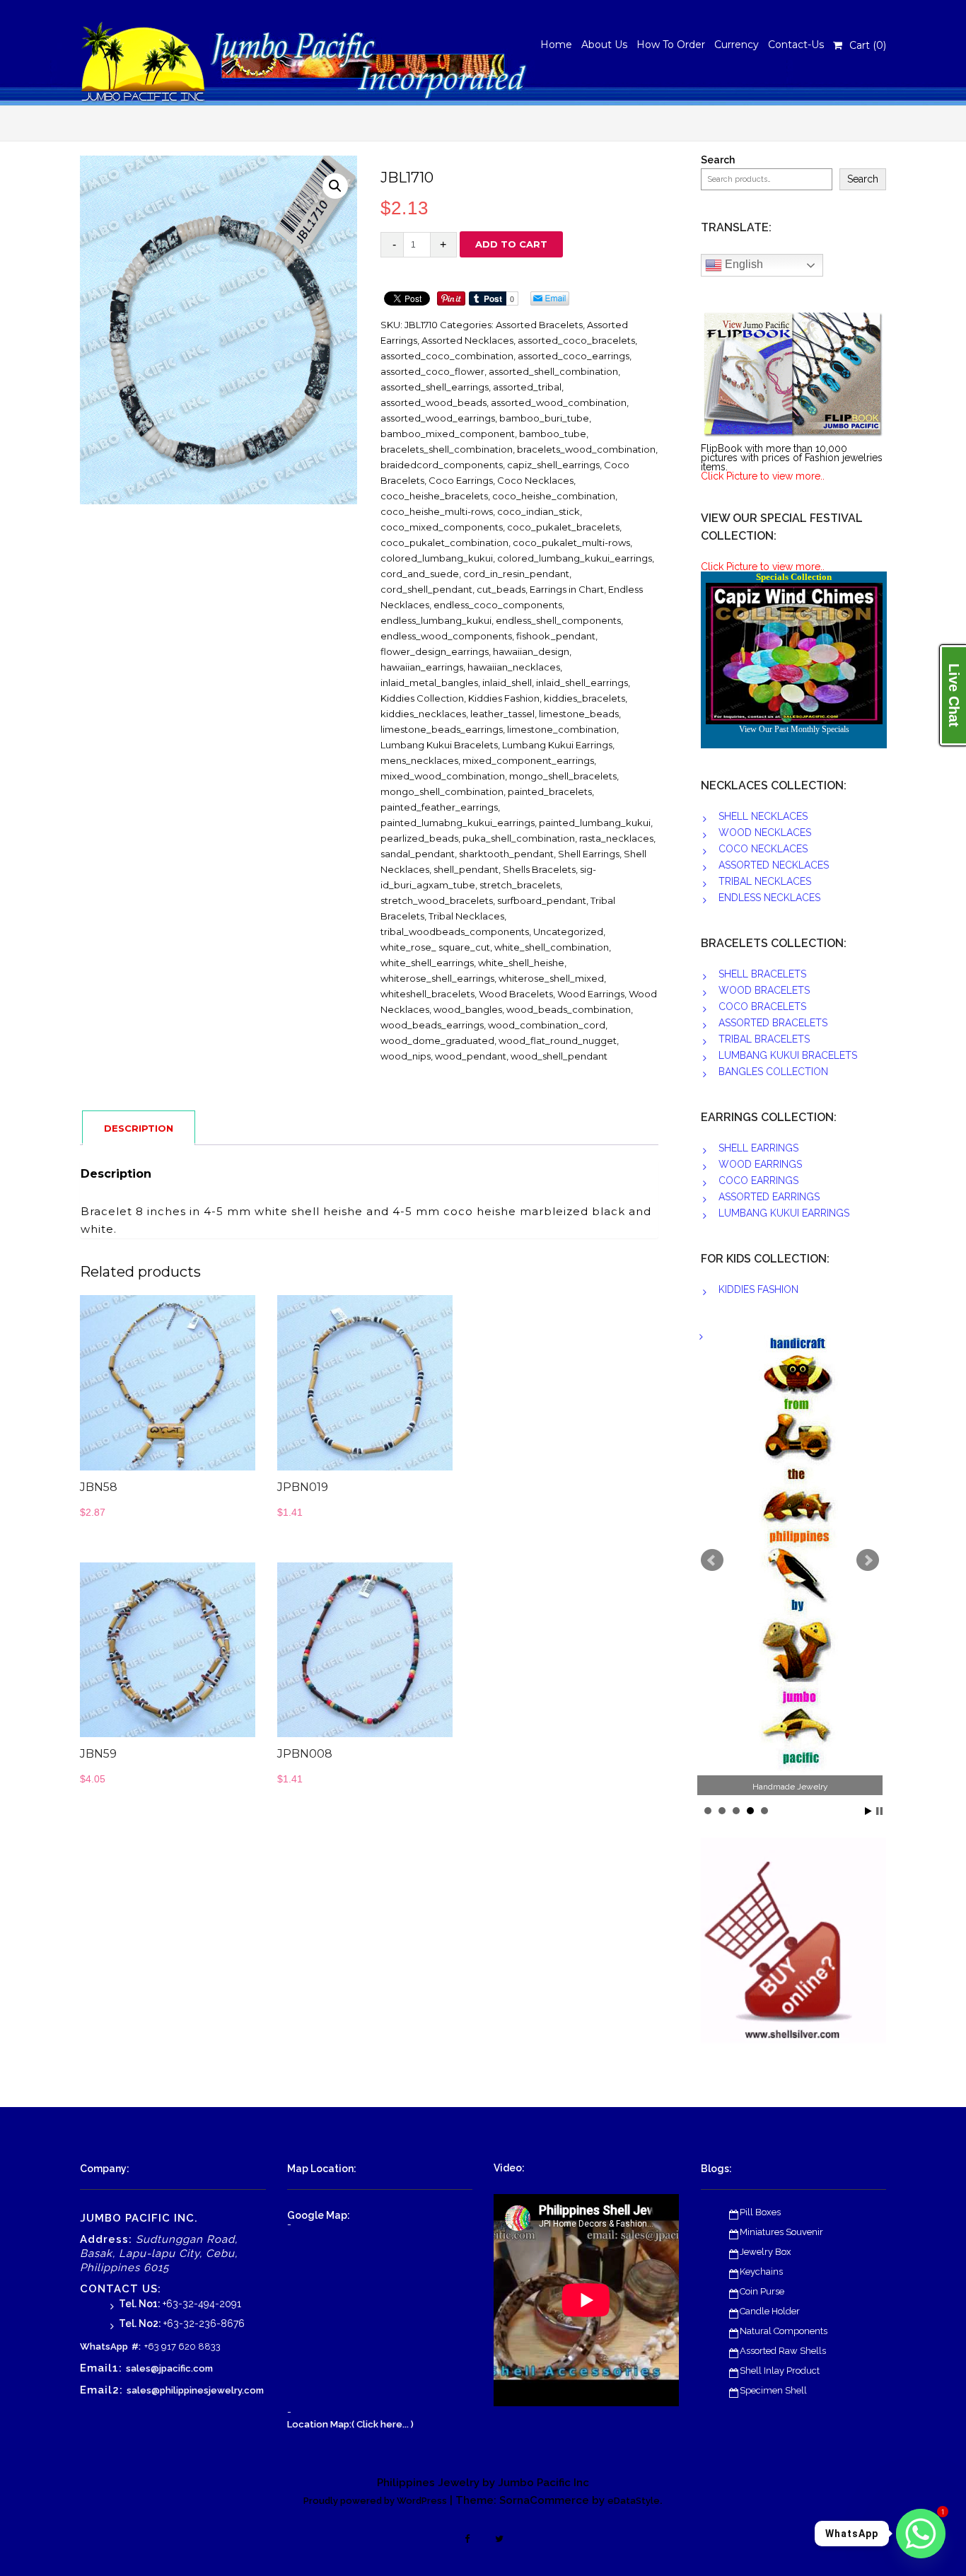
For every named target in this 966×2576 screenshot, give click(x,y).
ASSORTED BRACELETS (773, 1023)
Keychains (761, 2272)
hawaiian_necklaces (514, 667)
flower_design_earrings (435, 651)
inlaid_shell (507, 683)
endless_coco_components (498, 605)
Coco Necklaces (535, 480)
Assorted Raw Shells (783, 2351)
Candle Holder (770, 2311)
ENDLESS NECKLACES (769, 898)
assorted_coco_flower (432, 371)
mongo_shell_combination (442, 791)
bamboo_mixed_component (448, 434)
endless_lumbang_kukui (436, 620)
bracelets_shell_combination (447, 449)
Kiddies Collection (422, 698)
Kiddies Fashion (504, 698)
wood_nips (406, 1056)
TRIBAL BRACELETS (764, 1039)
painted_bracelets (550, 791)
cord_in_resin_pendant (516, 574)
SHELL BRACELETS (762, 974)
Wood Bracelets (516, 994)
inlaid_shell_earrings (582, 683)
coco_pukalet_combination (444, 543)
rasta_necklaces (616, 838)
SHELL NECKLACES (763, 816)
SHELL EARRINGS (758, 1148)
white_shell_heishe (521, 963)
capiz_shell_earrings (553, 465)
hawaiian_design (531, 651)
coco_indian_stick (539, 511)
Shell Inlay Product (780, 2371)
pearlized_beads (419, 838)
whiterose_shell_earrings (437, 978)
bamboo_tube (553, 434)
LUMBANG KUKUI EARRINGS (784, 1213)
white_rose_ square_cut (435, 947)
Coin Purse (762, 2291)
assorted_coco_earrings (574, 356)
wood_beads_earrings (432, 1025)
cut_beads (501, 589)
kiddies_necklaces (423, 714)
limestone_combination (562, 729)
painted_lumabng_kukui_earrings (458, 823)
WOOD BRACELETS (764, 990)
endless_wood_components (446, 636)
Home (556, 45)
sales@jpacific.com (169, 2368)
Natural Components (784, 2331)
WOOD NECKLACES (765, 832)
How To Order (671, 45)
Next (868, 1560)
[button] (335, 186)
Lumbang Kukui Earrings (557, 745)
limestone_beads (579, 714)
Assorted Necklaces (467, 340)
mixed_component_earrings (528, 760)
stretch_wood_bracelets (437, 900)
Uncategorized (568, 932)
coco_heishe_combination (554, 496)
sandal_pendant (418, 854)
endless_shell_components (558, 620)
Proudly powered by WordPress (375, 2501)
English (743, 264)
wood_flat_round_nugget (558, 1040)
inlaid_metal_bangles (429, 683)
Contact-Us (796, 45)
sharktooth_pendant (506, 854)
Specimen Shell (773, 2390)
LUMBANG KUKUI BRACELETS (788, 1055)
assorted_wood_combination (559, 402)
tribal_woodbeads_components (455, 932)
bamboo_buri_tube (544, 418)
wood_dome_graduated (437, 1040)
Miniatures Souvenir (781, 2232)
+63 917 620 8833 (182, 2346)
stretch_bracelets (520, 885)
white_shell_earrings (427, 963)
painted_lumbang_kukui (595, 823)
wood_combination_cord (547, 1025)
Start (868, 1811)
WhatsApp (104, 2346)
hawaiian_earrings (422, 667)
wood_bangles (468, 1009)
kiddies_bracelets (584, 698)
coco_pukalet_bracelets (563, 527)
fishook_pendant (556, 636)
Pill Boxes (760, 2212)
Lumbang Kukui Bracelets (439, 745)
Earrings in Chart (567, 589)
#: (136, 2346)
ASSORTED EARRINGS (769, 1197)
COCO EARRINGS (758, 1180)
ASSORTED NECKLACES (774, 865)
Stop (879, 1811)
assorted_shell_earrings (435, 387)
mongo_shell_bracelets (563, 776)
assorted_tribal (527, 387)
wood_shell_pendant (559, 1056)
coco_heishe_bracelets (434, 496)
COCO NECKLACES (763, 849)
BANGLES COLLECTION (773, 1072)
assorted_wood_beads (433, 402)
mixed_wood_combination (443, 776)
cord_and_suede (420, 574)
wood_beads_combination (569, 1009)
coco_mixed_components (442, 527)
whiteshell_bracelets (427, 994)
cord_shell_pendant (426, 589)
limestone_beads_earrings (442, 729)
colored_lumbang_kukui (437, 558)
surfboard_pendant (542, 900)
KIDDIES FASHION (758, 1289)
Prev (712, 1560)
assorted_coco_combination (447, 356)
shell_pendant (466, 869)
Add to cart (511, 244)
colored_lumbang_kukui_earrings (575, 558)
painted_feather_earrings (439, 807)
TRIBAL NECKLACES (765, 881)
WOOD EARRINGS (760, 1164)
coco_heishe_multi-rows (437, 511)
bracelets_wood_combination (586, 449)
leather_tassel (502, 714)
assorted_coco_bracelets (576, 340)
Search (718, 160)
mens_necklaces (419, 760)
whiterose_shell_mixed (551, 978)
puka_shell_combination (519, 838)
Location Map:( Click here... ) (350, 2424)
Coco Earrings (461, 480)
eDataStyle (634, 2501)
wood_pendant (471, 1056)
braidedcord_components (442, 465)
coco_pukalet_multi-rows (571, 543)
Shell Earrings (589, 854)
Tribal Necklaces (466, 916)
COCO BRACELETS (762, 1006)
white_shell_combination (552, 947)
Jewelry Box (766, 2252)
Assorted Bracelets (539, 325)
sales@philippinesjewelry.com (195, 2390)
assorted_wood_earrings (438, 418)
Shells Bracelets (539, 869)
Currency (737, 45)
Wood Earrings (591, 994)
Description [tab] (139, 1128)
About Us (604, 45)
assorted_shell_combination (553, 371)
